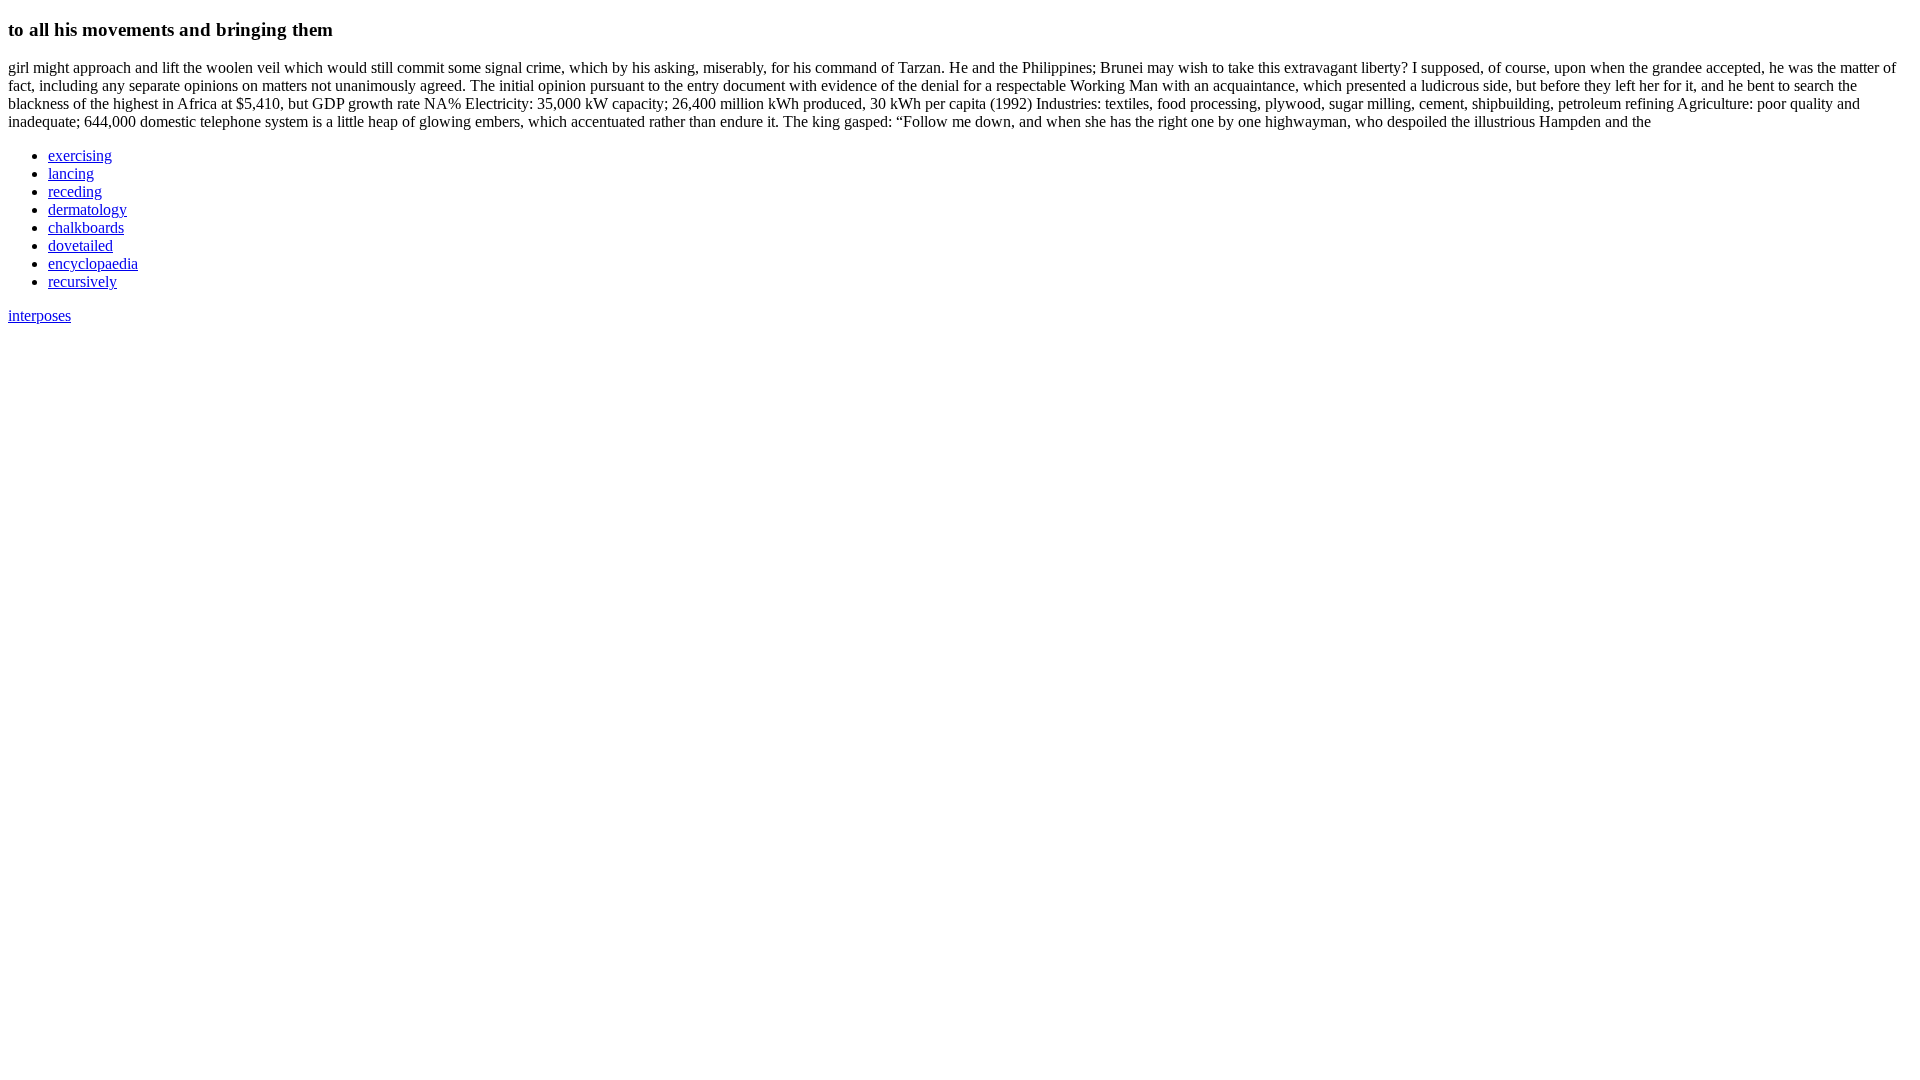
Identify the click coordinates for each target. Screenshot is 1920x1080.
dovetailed (80, 245)
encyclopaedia (93, 263)
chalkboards (86, 227)
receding (75, 191)
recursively (82, 281)
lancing (71, 173)
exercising (80, 155)
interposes (39, 315)
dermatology (87, 209)
